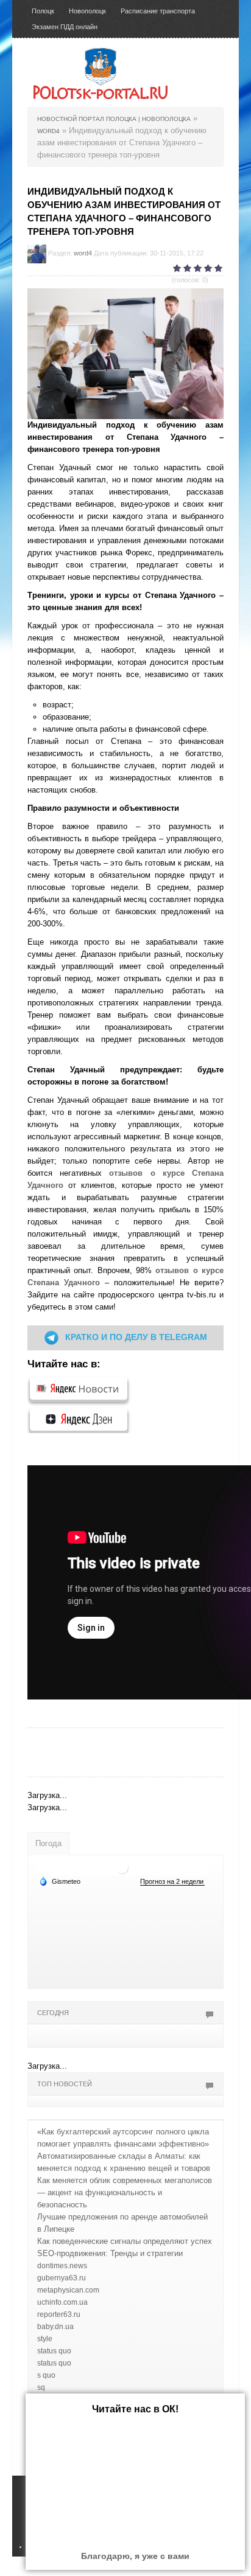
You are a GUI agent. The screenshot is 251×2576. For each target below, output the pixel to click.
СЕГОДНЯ (53, 2013)
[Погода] (60, 1881)
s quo (46, 2375)
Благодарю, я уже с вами (135, 2556)
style (45, 2339)
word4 (83, 253)
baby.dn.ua (55, 2327)
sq (41, 2387)
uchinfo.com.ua (62, 2302)
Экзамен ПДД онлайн (65, 27)
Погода (48, 1843)
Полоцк (43, 11)
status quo (54, 2351)
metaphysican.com (68, 2290)
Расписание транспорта (158, 11)
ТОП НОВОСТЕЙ (65, 2084)
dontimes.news (62, 2266)
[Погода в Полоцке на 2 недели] (172, 1882)
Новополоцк (87, 11)
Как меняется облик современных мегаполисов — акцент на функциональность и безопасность (125, 2192)
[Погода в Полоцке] (122, 1867)
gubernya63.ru (62, 2278)
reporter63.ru (59, 2314)
